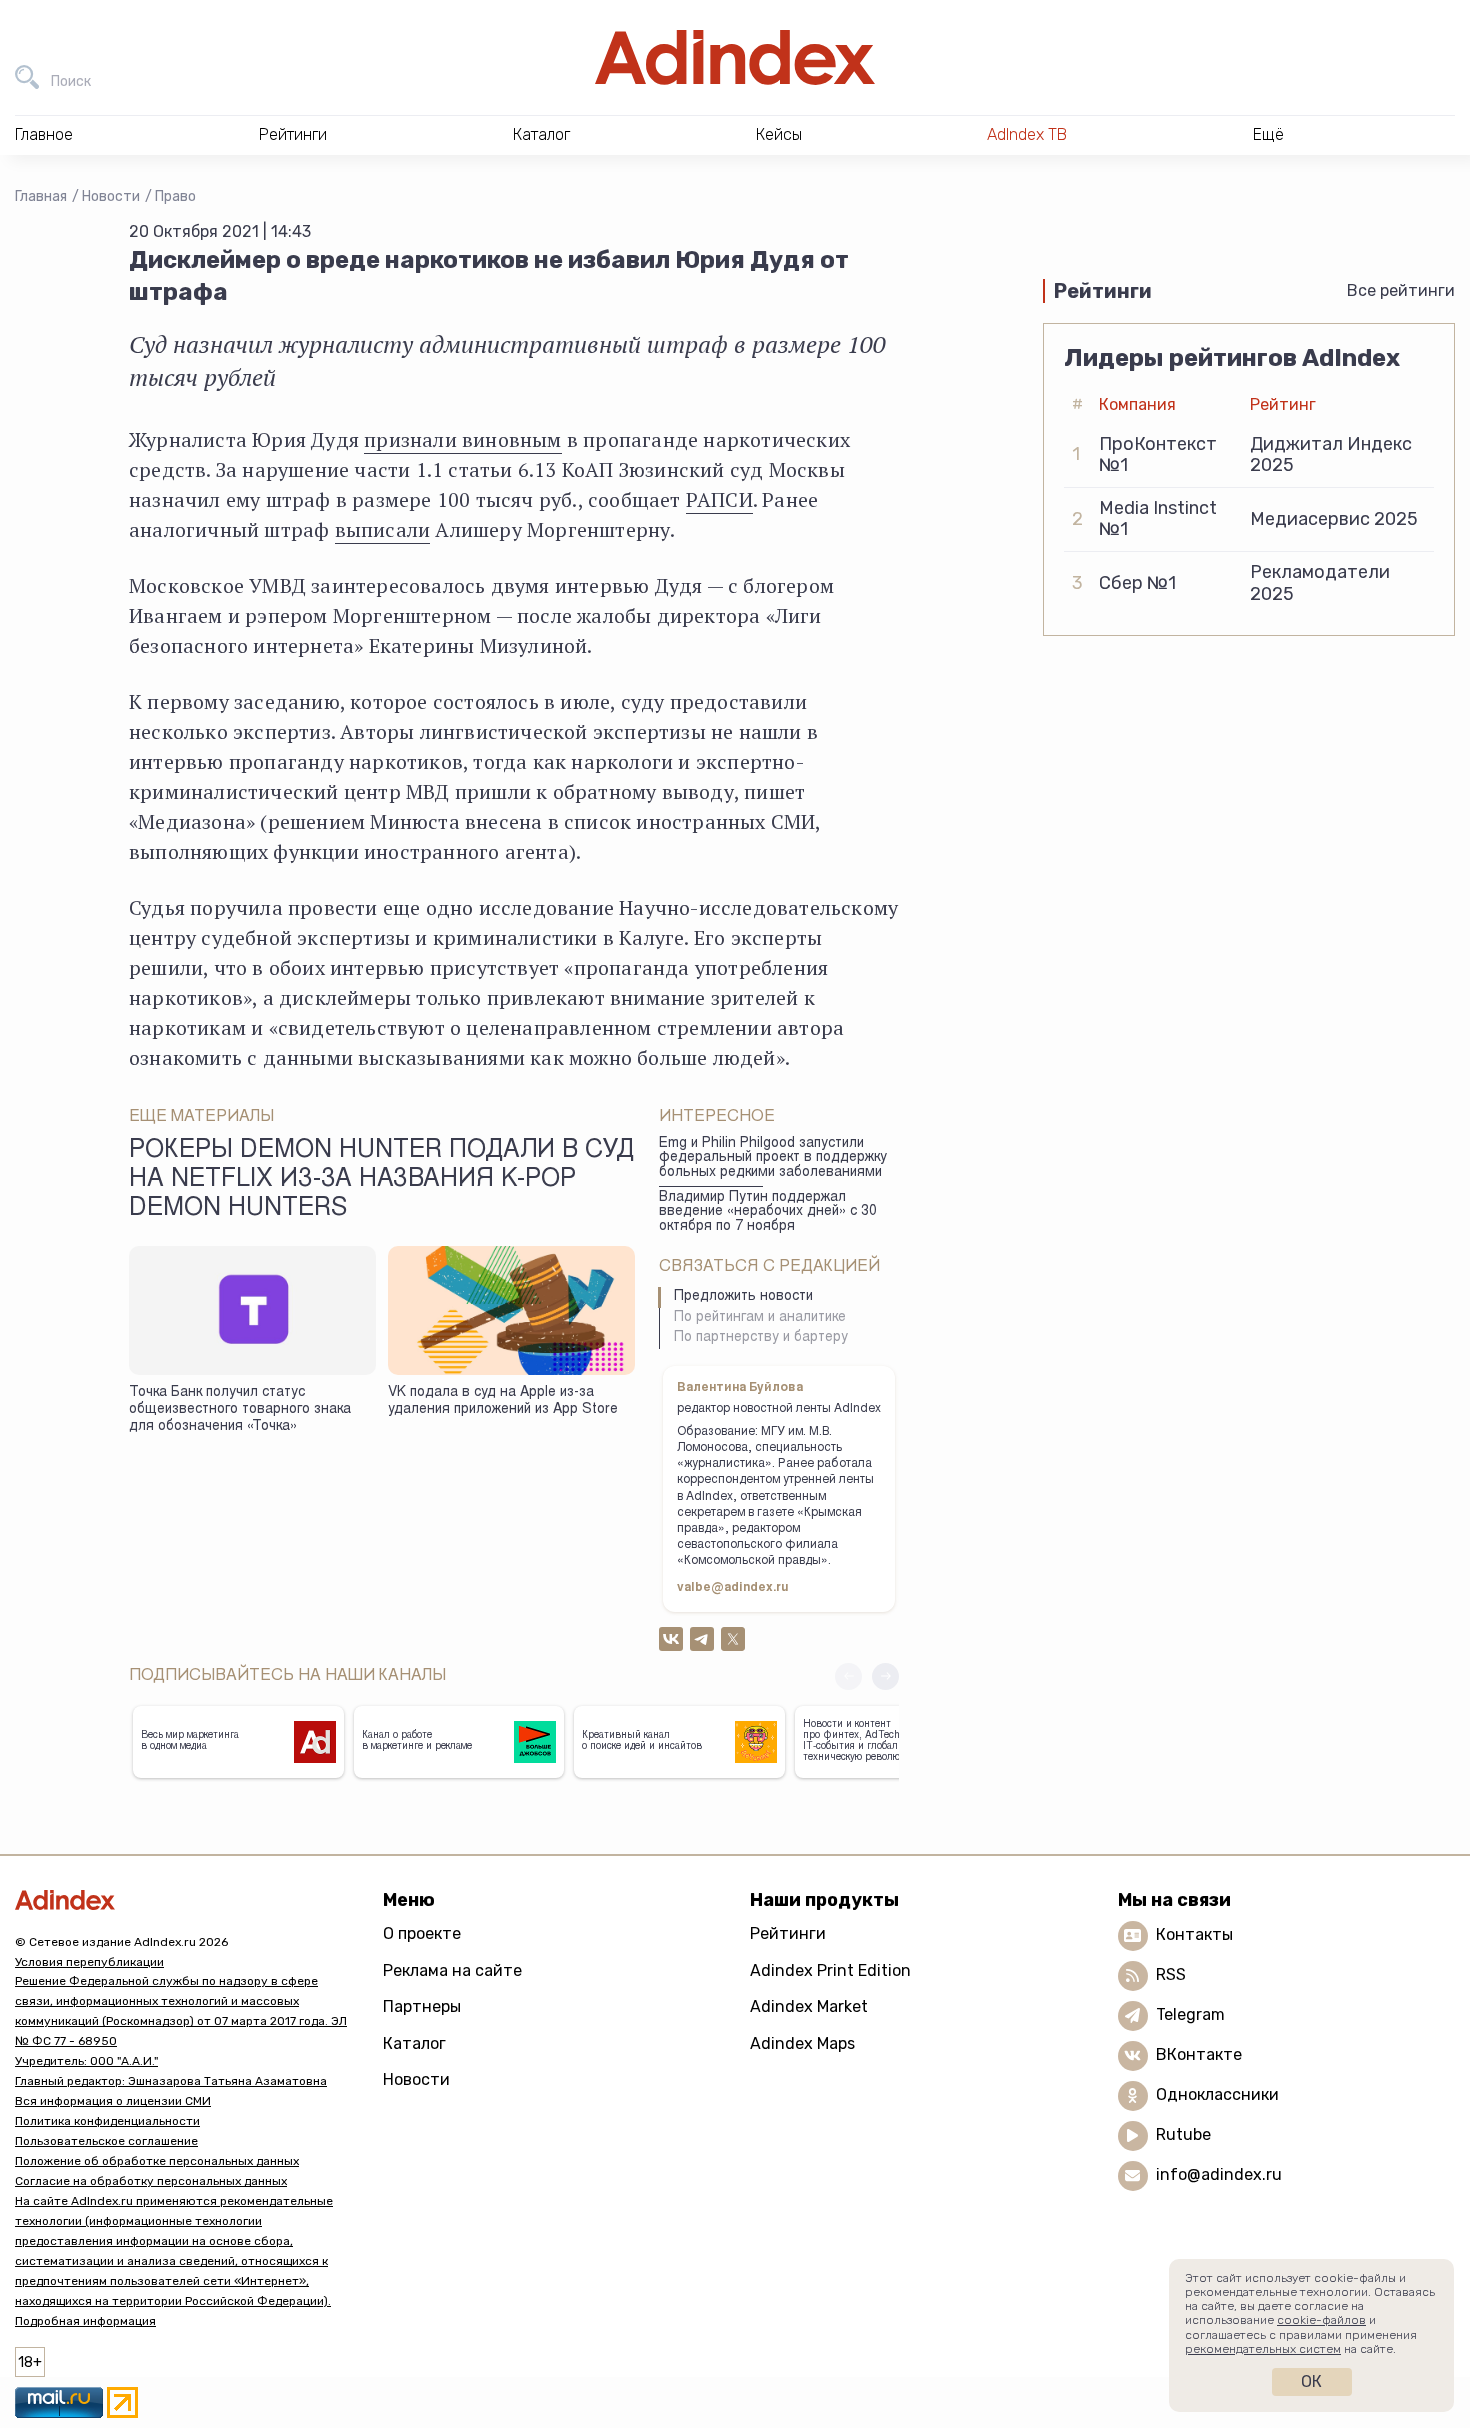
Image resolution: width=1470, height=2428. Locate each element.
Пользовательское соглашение (106, 2141)
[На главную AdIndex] (735, 57)
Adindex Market (809, 2006)
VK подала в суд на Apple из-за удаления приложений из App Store (503, 1401)
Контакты (1194, 1934)
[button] (885, 1676)
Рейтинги (788, 1933)
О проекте (422, 1933)
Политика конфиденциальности (107, 2121)
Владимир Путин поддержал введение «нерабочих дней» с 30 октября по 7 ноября (768, 1212)
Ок (1311, 2381)
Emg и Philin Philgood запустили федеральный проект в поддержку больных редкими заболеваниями (773, 1158)
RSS (1171, 1974)
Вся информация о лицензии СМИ (113, 2101)
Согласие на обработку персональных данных (151, 2181)
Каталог (414, 2043)
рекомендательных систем (1263, 2349)
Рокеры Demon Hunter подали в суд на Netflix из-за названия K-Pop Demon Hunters (381, 1181)
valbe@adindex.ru (733, 1588)
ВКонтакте (1199, 2054)
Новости (111, 196)
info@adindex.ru (1219, 2174)
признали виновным (462, 439)
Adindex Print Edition (830, 1970)
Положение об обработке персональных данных (157, 2161)
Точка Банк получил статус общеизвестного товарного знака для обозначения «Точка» (240, 1409)
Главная (41, 196)
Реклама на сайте (452, 1970)
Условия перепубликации (89, 1962)
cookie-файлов (1321, 2320)
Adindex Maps (802, 2043)
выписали (383, 529)
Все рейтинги (1401, 290)
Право (175, 196)
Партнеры (422, 2006)
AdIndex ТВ (1027, 134)
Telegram (1190, 2014)
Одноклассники (1217, 2094)
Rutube (1183, 2134)
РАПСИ (719, 499)
